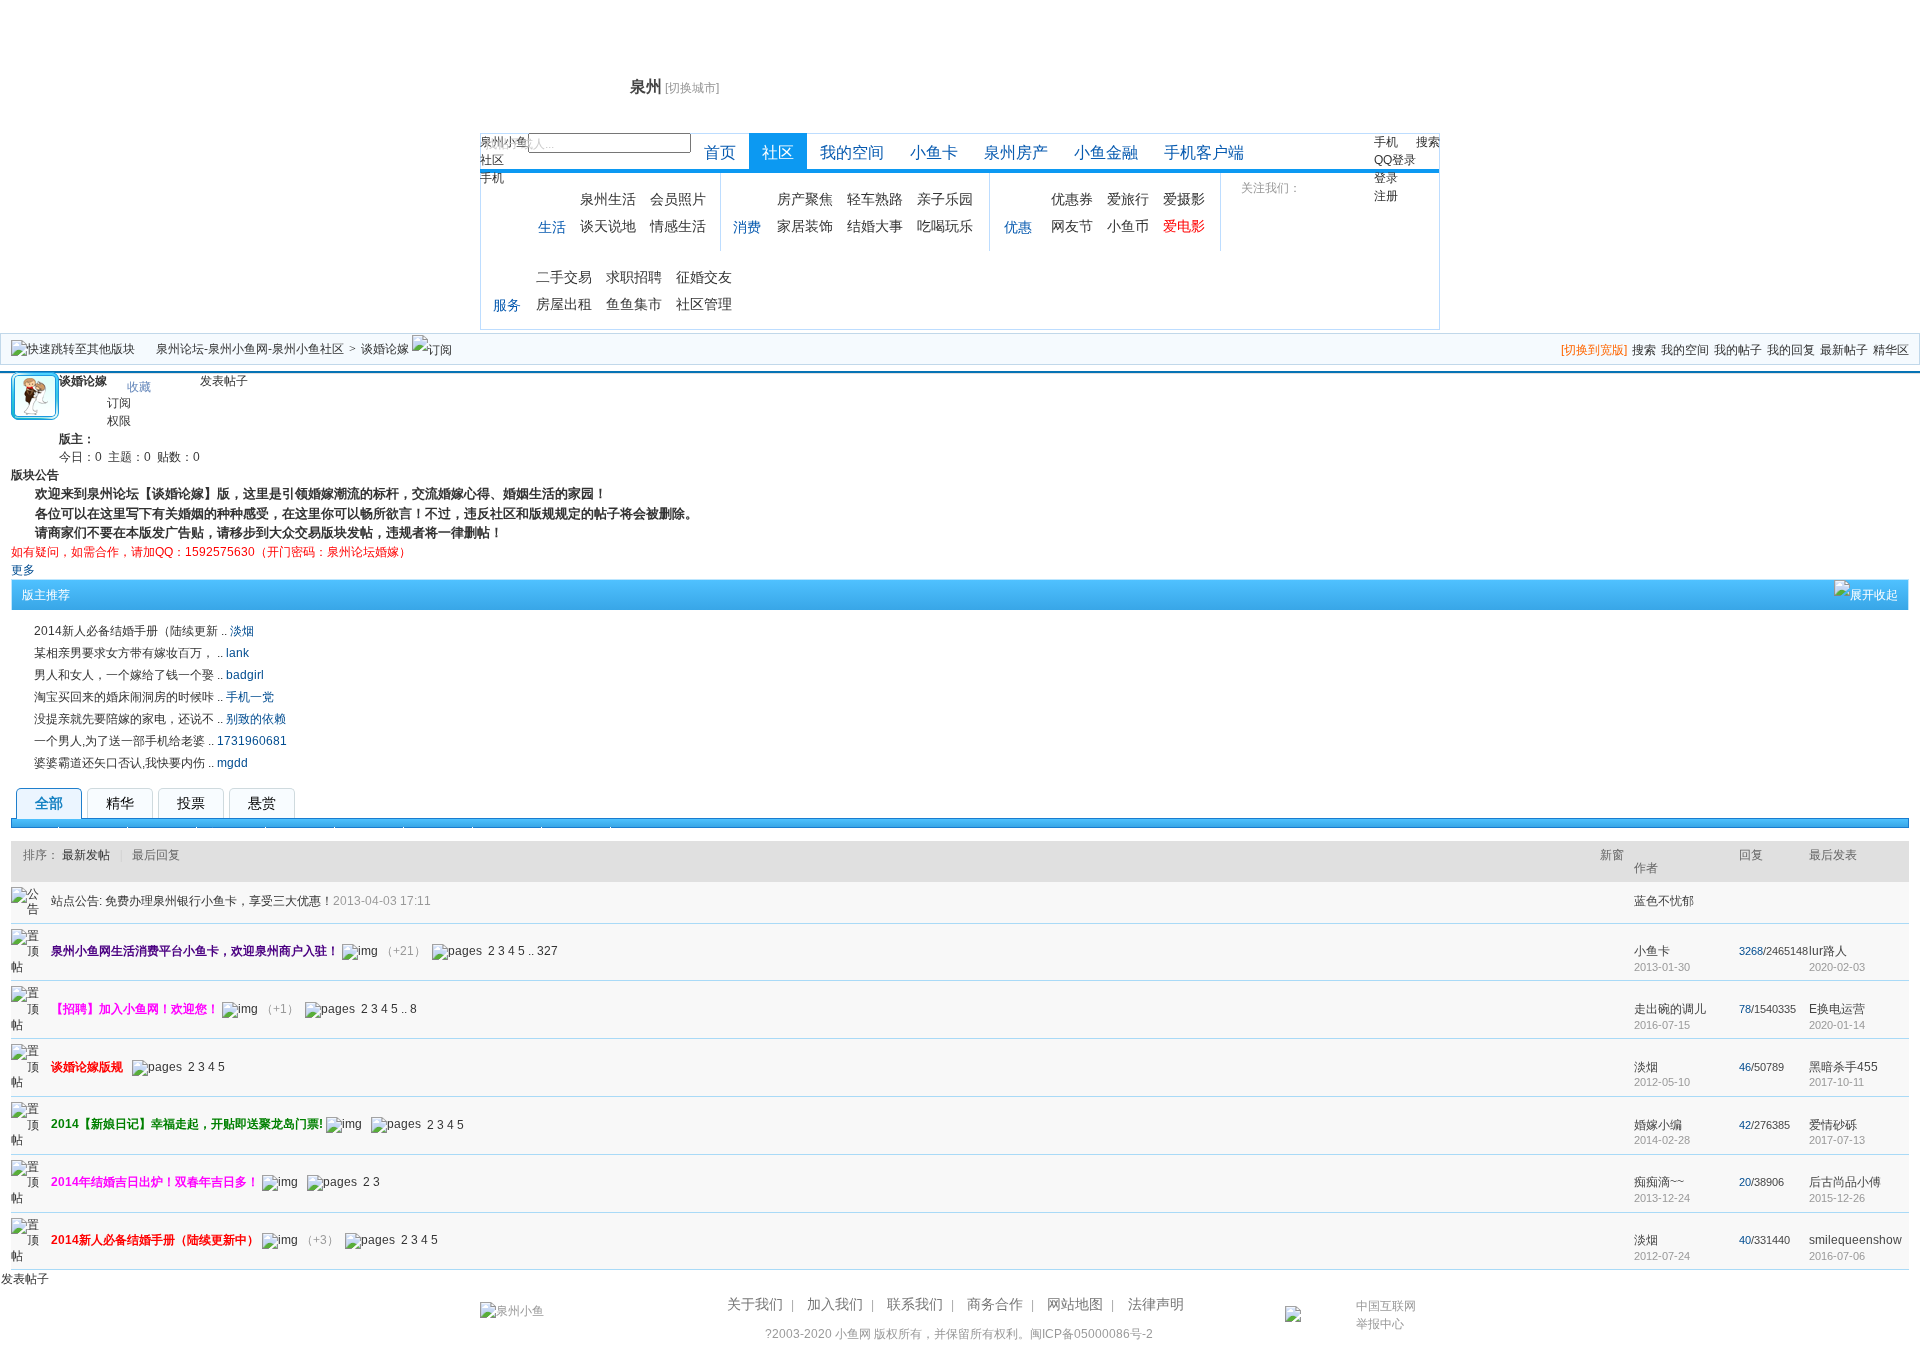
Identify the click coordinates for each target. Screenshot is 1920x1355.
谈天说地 (608, 226)
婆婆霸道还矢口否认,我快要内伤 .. (124, 763)
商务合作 (995, 1304)
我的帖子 (1738, 350)
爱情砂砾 (1833, 1125)
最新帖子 (1844, 350)
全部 (49, 803)
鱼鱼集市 (634, 304)
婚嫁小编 (1658, 1125)
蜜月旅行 (231, 834)
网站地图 (1075, 1304)
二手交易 (564, 277)
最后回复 (156, 855)
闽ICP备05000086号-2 (1091, 1334)
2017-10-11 (1836, 1082)
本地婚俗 (438, 834)
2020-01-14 (1837, 1025)
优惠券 (1072, 199)
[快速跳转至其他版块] (73, 349)
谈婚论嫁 (385, 349)
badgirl (245, 675)
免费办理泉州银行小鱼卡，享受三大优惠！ (219, 901)
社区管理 (704, 304)
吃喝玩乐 (945, 226)
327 (547, 951)
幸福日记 (93, 834)
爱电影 (1184, 226)
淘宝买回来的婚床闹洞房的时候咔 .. (128, 697)
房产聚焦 (805, 199)
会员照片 (678, 199)
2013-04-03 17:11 (382, 901)
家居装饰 (805, 226)
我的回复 (1791, 350)
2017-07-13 (1837, 1140)
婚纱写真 (162, 834)
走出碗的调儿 (1670, 1009)
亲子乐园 (945, 199)
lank (237, 653)
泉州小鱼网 (552, 86)
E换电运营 (1837, 1009)
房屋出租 (564, 304)
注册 (1386, 196)
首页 (720, 152)
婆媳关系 (369, 834)
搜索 (1428, 142)
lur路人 (1828, 951)
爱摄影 (1184, 199)
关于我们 (755, 1304)
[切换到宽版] (1594, 350)
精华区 (1891, 350)
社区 (492, 160)
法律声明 (1156, 1304)
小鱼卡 (934, 152)
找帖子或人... (519, 144)
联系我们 (915, 1304)
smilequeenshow (1855, 1240)
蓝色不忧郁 (1664, 901)
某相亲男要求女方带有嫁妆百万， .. (128, 653)
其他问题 (507, 834)
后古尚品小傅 (1845, 1182)
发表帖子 (224, 381)
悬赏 (262, 803)
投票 (191, 803)
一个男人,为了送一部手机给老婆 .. (124, 741)
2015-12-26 (1837, 1198)
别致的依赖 (256, 719)
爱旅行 (1128, 199)
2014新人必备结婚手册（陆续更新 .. (130, 631)
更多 (23, 570)
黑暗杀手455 (1843, 1067)
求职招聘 (634, 277)
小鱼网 (853, 1334)
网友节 (1072, 226)
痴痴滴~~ (1659, 1182)
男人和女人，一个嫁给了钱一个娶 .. (128, 675)
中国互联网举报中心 (1386, 1315)
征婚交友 (704, 277)
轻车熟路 (875, 199)
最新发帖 (86, 855)
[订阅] (432, 349)
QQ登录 (1395, 160)
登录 (1386, 178)
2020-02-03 (1837, 967)
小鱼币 (1128, 226)
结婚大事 (875, 226)
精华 (120, 803)
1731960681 (252, 741)
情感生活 (678, 226)
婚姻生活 (300, 834)
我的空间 (852, 152)
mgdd (232, 763)
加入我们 (835, 1304)
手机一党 (250, 697)
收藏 (139, 387)
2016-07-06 (1837, 1256)
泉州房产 (1016, 152)
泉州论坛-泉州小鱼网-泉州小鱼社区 (250, 349)
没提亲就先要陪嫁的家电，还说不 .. (128, 719)
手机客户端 (1204, 152)
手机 (492, 178)
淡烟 (242, 631)
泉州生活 (608, 199)
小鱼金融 (1106, 152)
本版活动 (576, 834)
